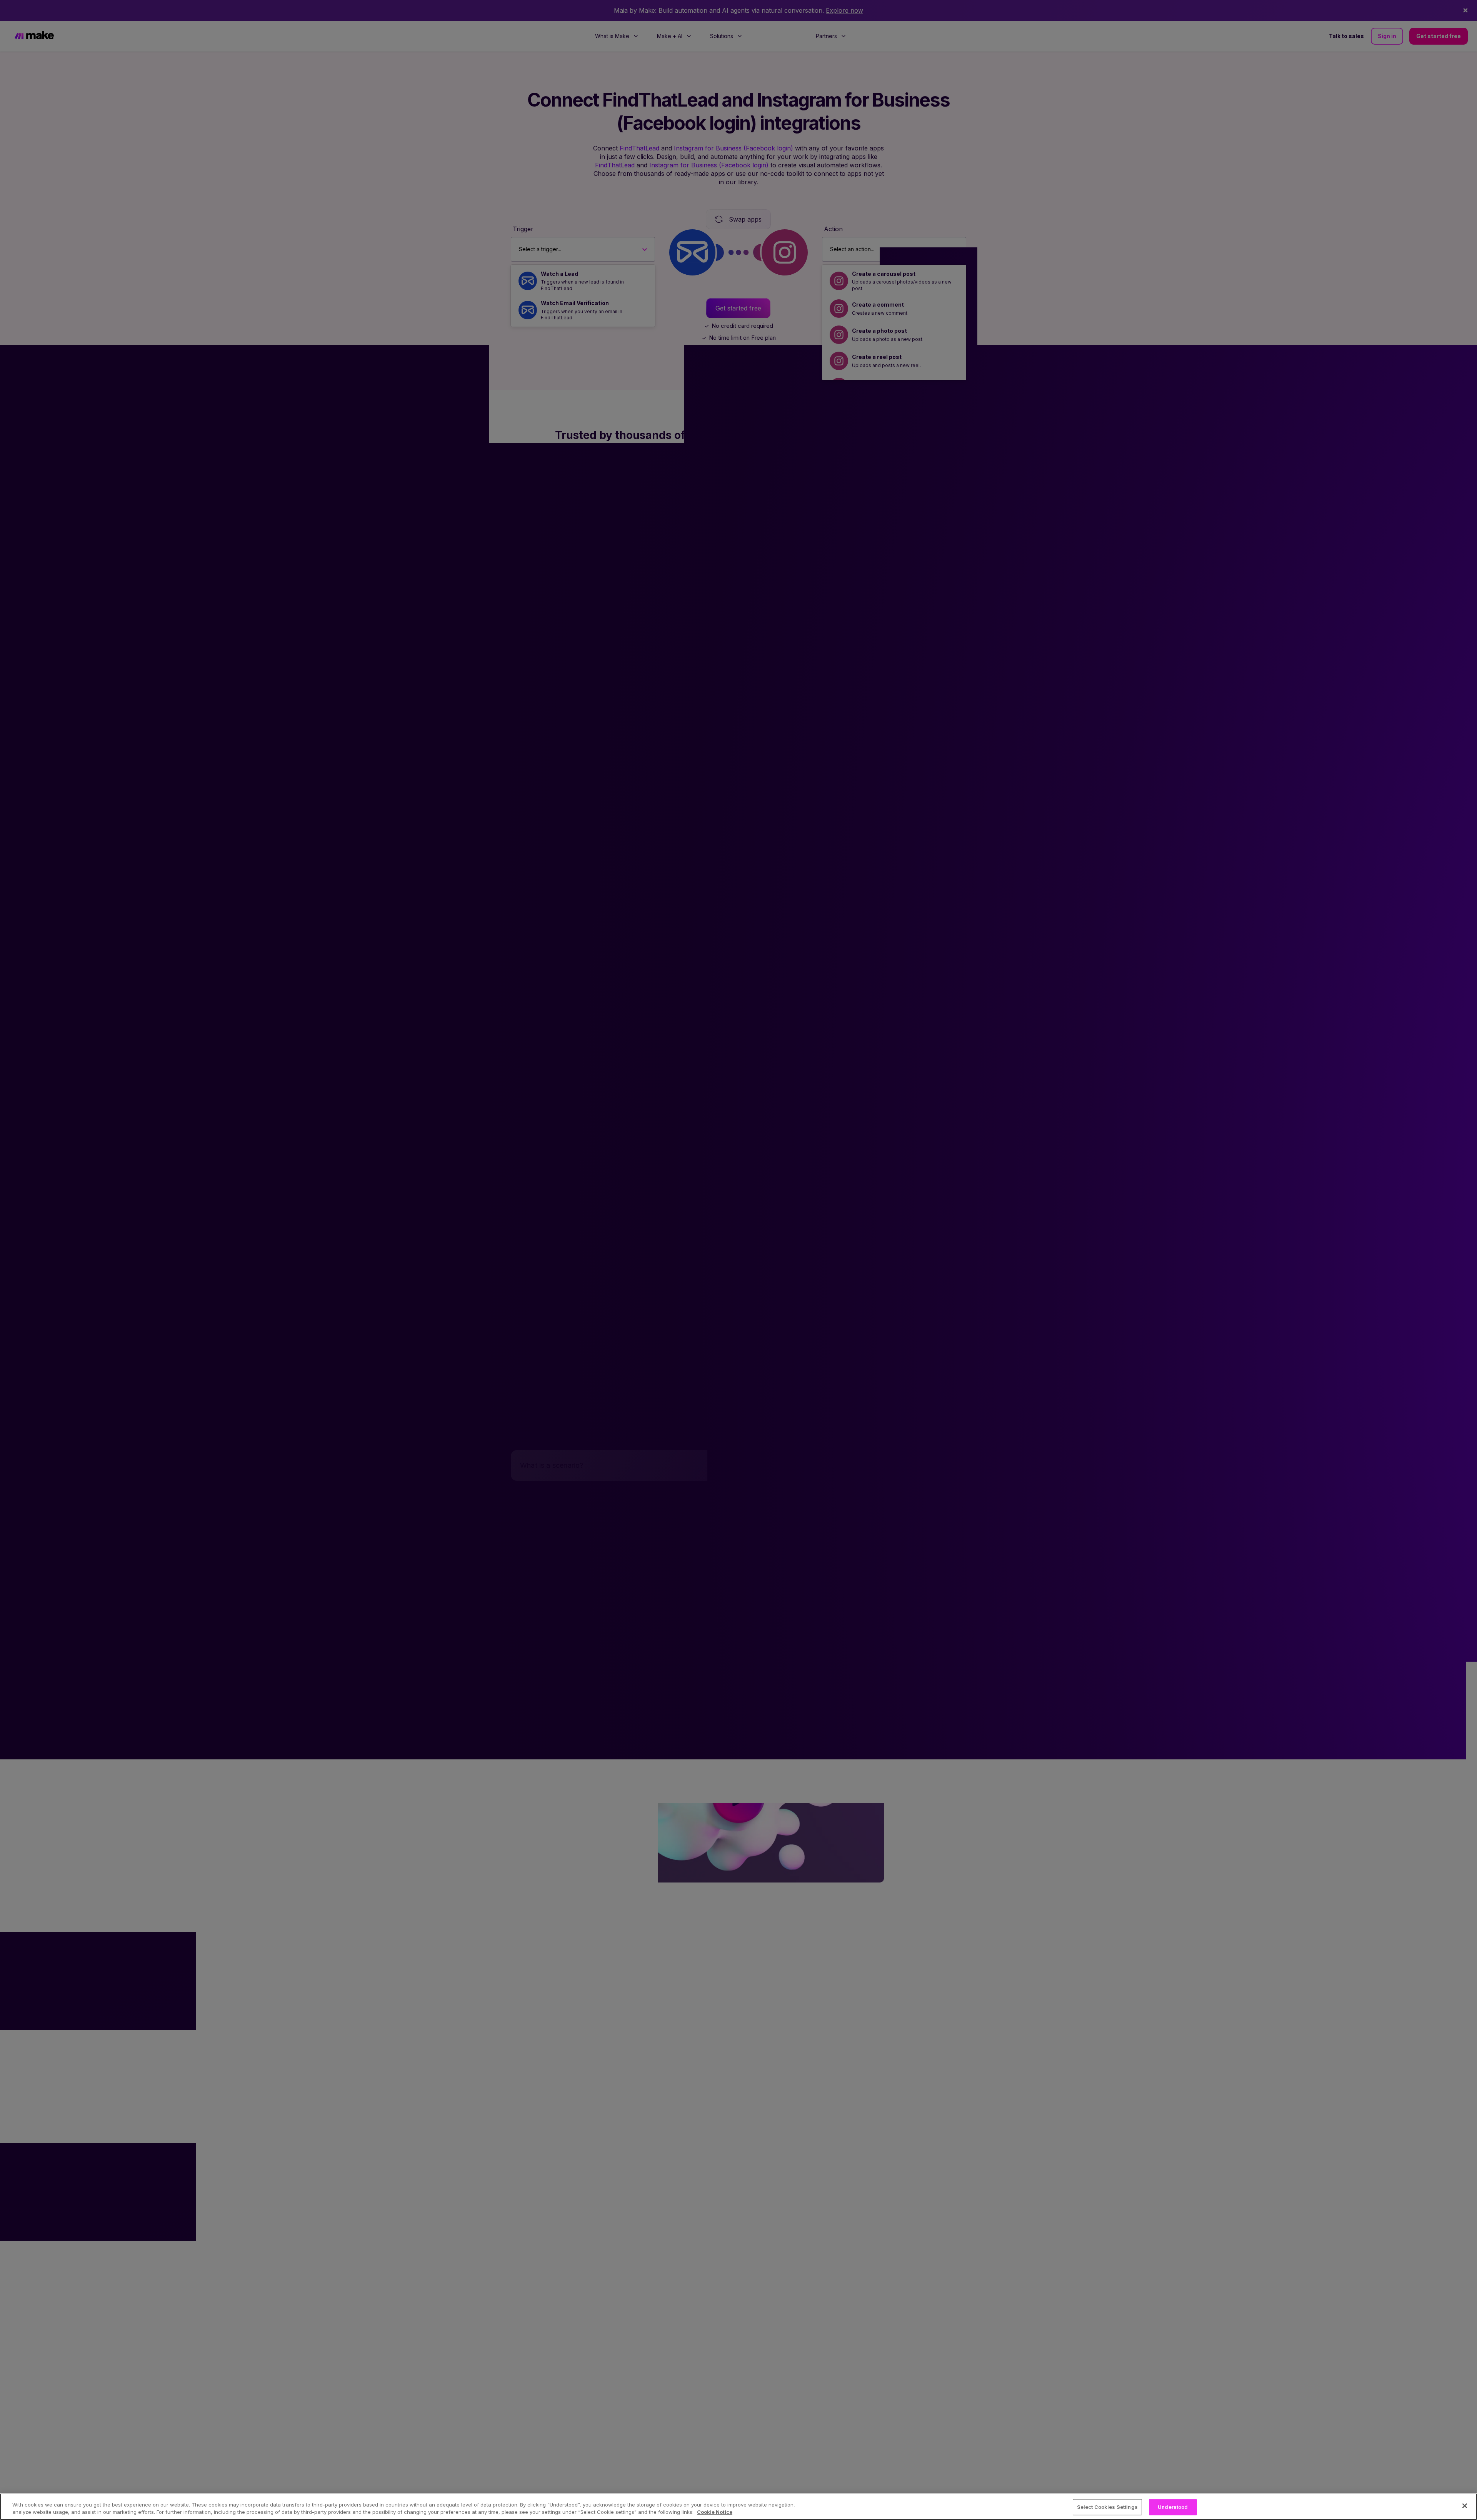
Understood (1173, 2507)
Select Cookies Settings (1107, 2507)
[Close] (1465, 2506)
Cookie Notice (715, 2512)
